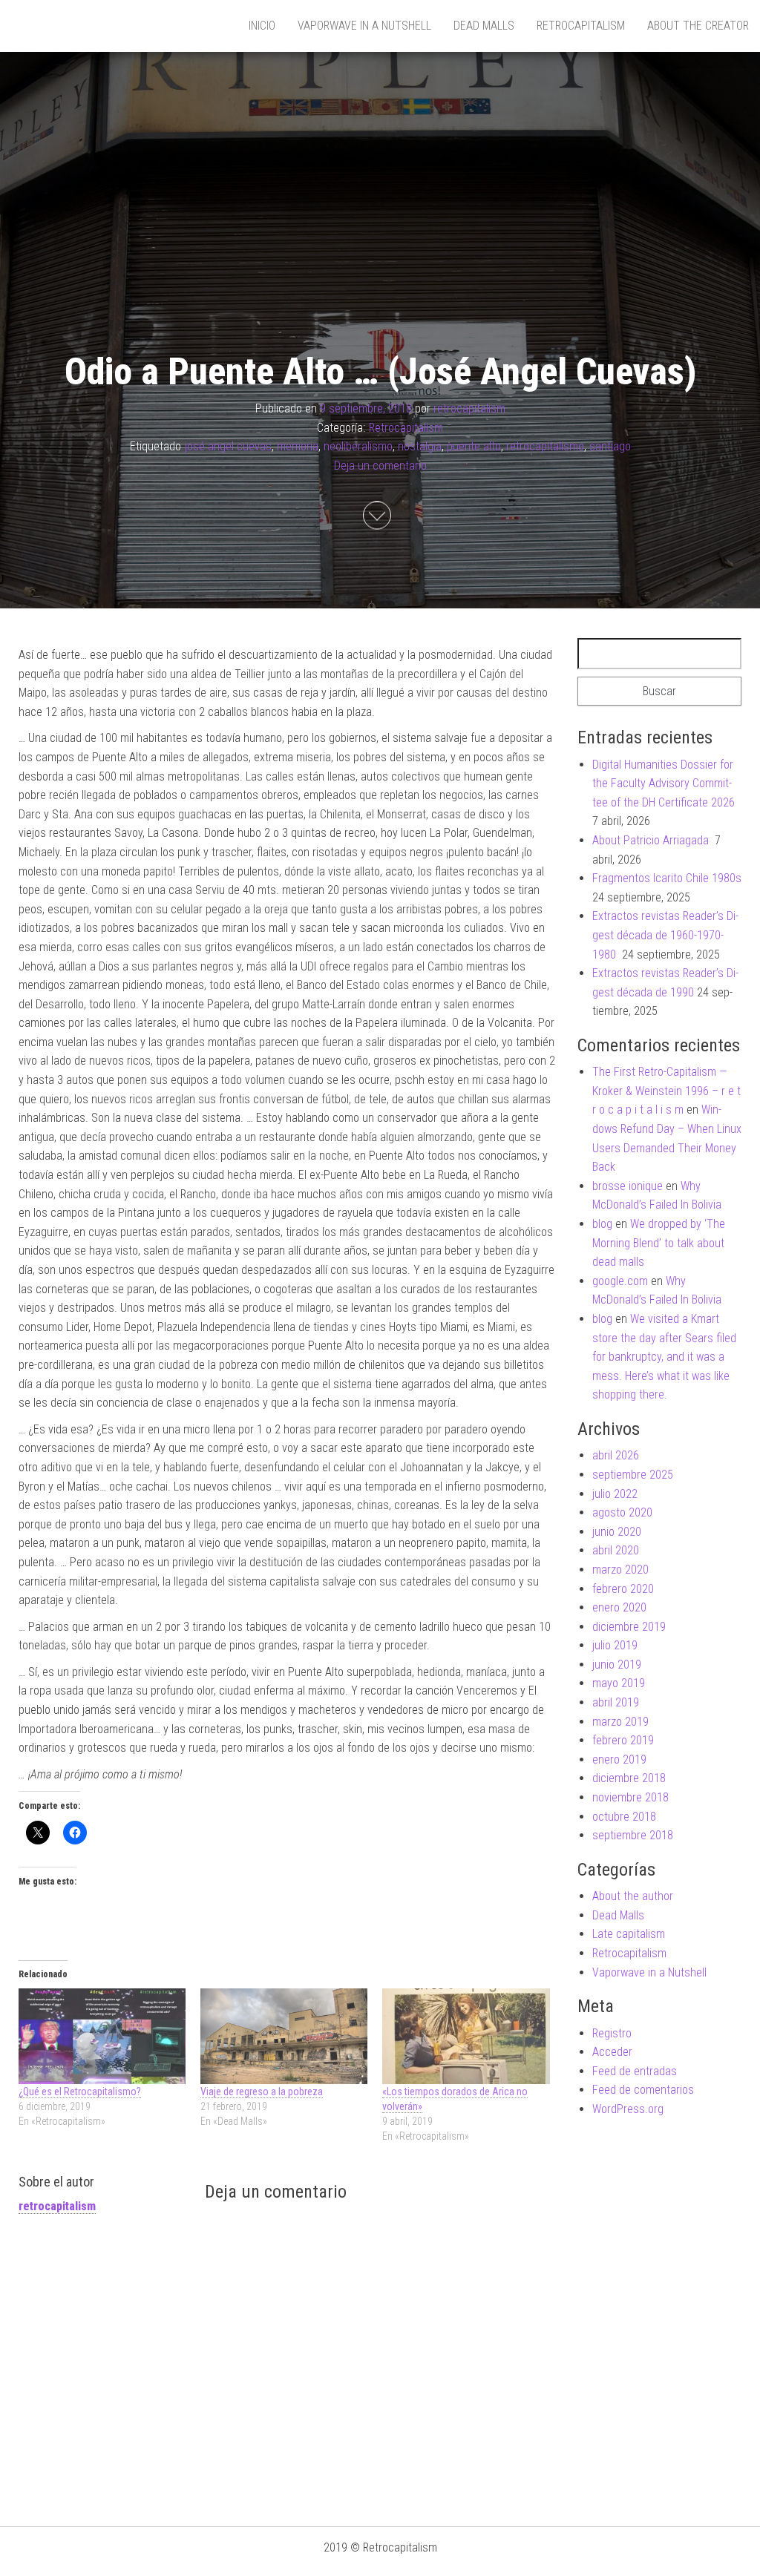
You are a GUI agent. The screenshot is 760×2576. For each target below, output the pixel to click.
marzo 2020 (620, 1570)
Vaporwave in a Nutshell (364, 26)
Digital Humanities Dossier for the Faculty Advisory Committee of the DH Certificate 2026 (664, 783)
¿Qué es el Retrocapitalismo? (80, 2092)
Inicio (262, 26)
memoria (298, 447)
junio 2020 (617, 1532)
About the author (633, 1896)
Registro (612, 2033)
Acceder (612, 2052)
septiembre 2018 (633, 1835)
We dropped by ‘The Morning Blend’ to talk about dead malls (659, 1243)
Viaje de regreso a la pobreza (262, 2092)
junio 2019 (617, 1665)
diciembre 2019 (629, 1627)
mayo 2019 (619, 1683)
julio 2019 (615, 1645)
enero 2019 (619, 1759)
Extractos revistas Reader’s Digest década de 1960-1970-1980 (665, 935)
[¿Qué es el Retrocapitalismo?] (102, 2036)
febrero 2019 (623, 1740)
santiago (610, 447)
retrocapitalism (469, 408)
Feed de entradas (635, 2071)
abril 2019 (616, 1702)
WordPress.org (628, 2109)
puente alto (474, 447)
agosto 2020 (622, 1512)
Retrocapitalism (581, 26)
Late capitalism (629, 1934)
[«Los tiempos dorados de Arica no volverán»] (466, 2036)
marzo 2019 (620, 1722)
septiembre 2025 (633, 1475)
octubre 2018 (624, 1817)
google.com (620, 1281)
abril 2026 (616, 1455)
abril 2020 (616, 1550)
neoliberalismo (358, 447)
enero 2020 (619, 1607)
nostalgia (420, 447)
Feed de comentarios (643, 2090)
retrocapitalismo (545, 447)
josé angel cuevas (228, 447)
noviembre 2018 (630, 1797)
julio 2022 (615, 1494)
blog (602, 1224)
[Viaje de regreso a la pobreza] (284, 2036)
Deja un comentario (380, 466)
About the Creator (698, 26)
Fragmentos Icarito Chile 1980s (667, 878)
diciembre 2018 (629, 1778)
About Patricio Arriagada (652, 840)
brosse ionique (628, 1186)
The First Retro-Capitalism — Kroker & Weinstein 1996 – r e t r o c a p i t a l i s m (666, 1091)
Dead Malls (484, 26)
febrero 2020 (623, 1589)
